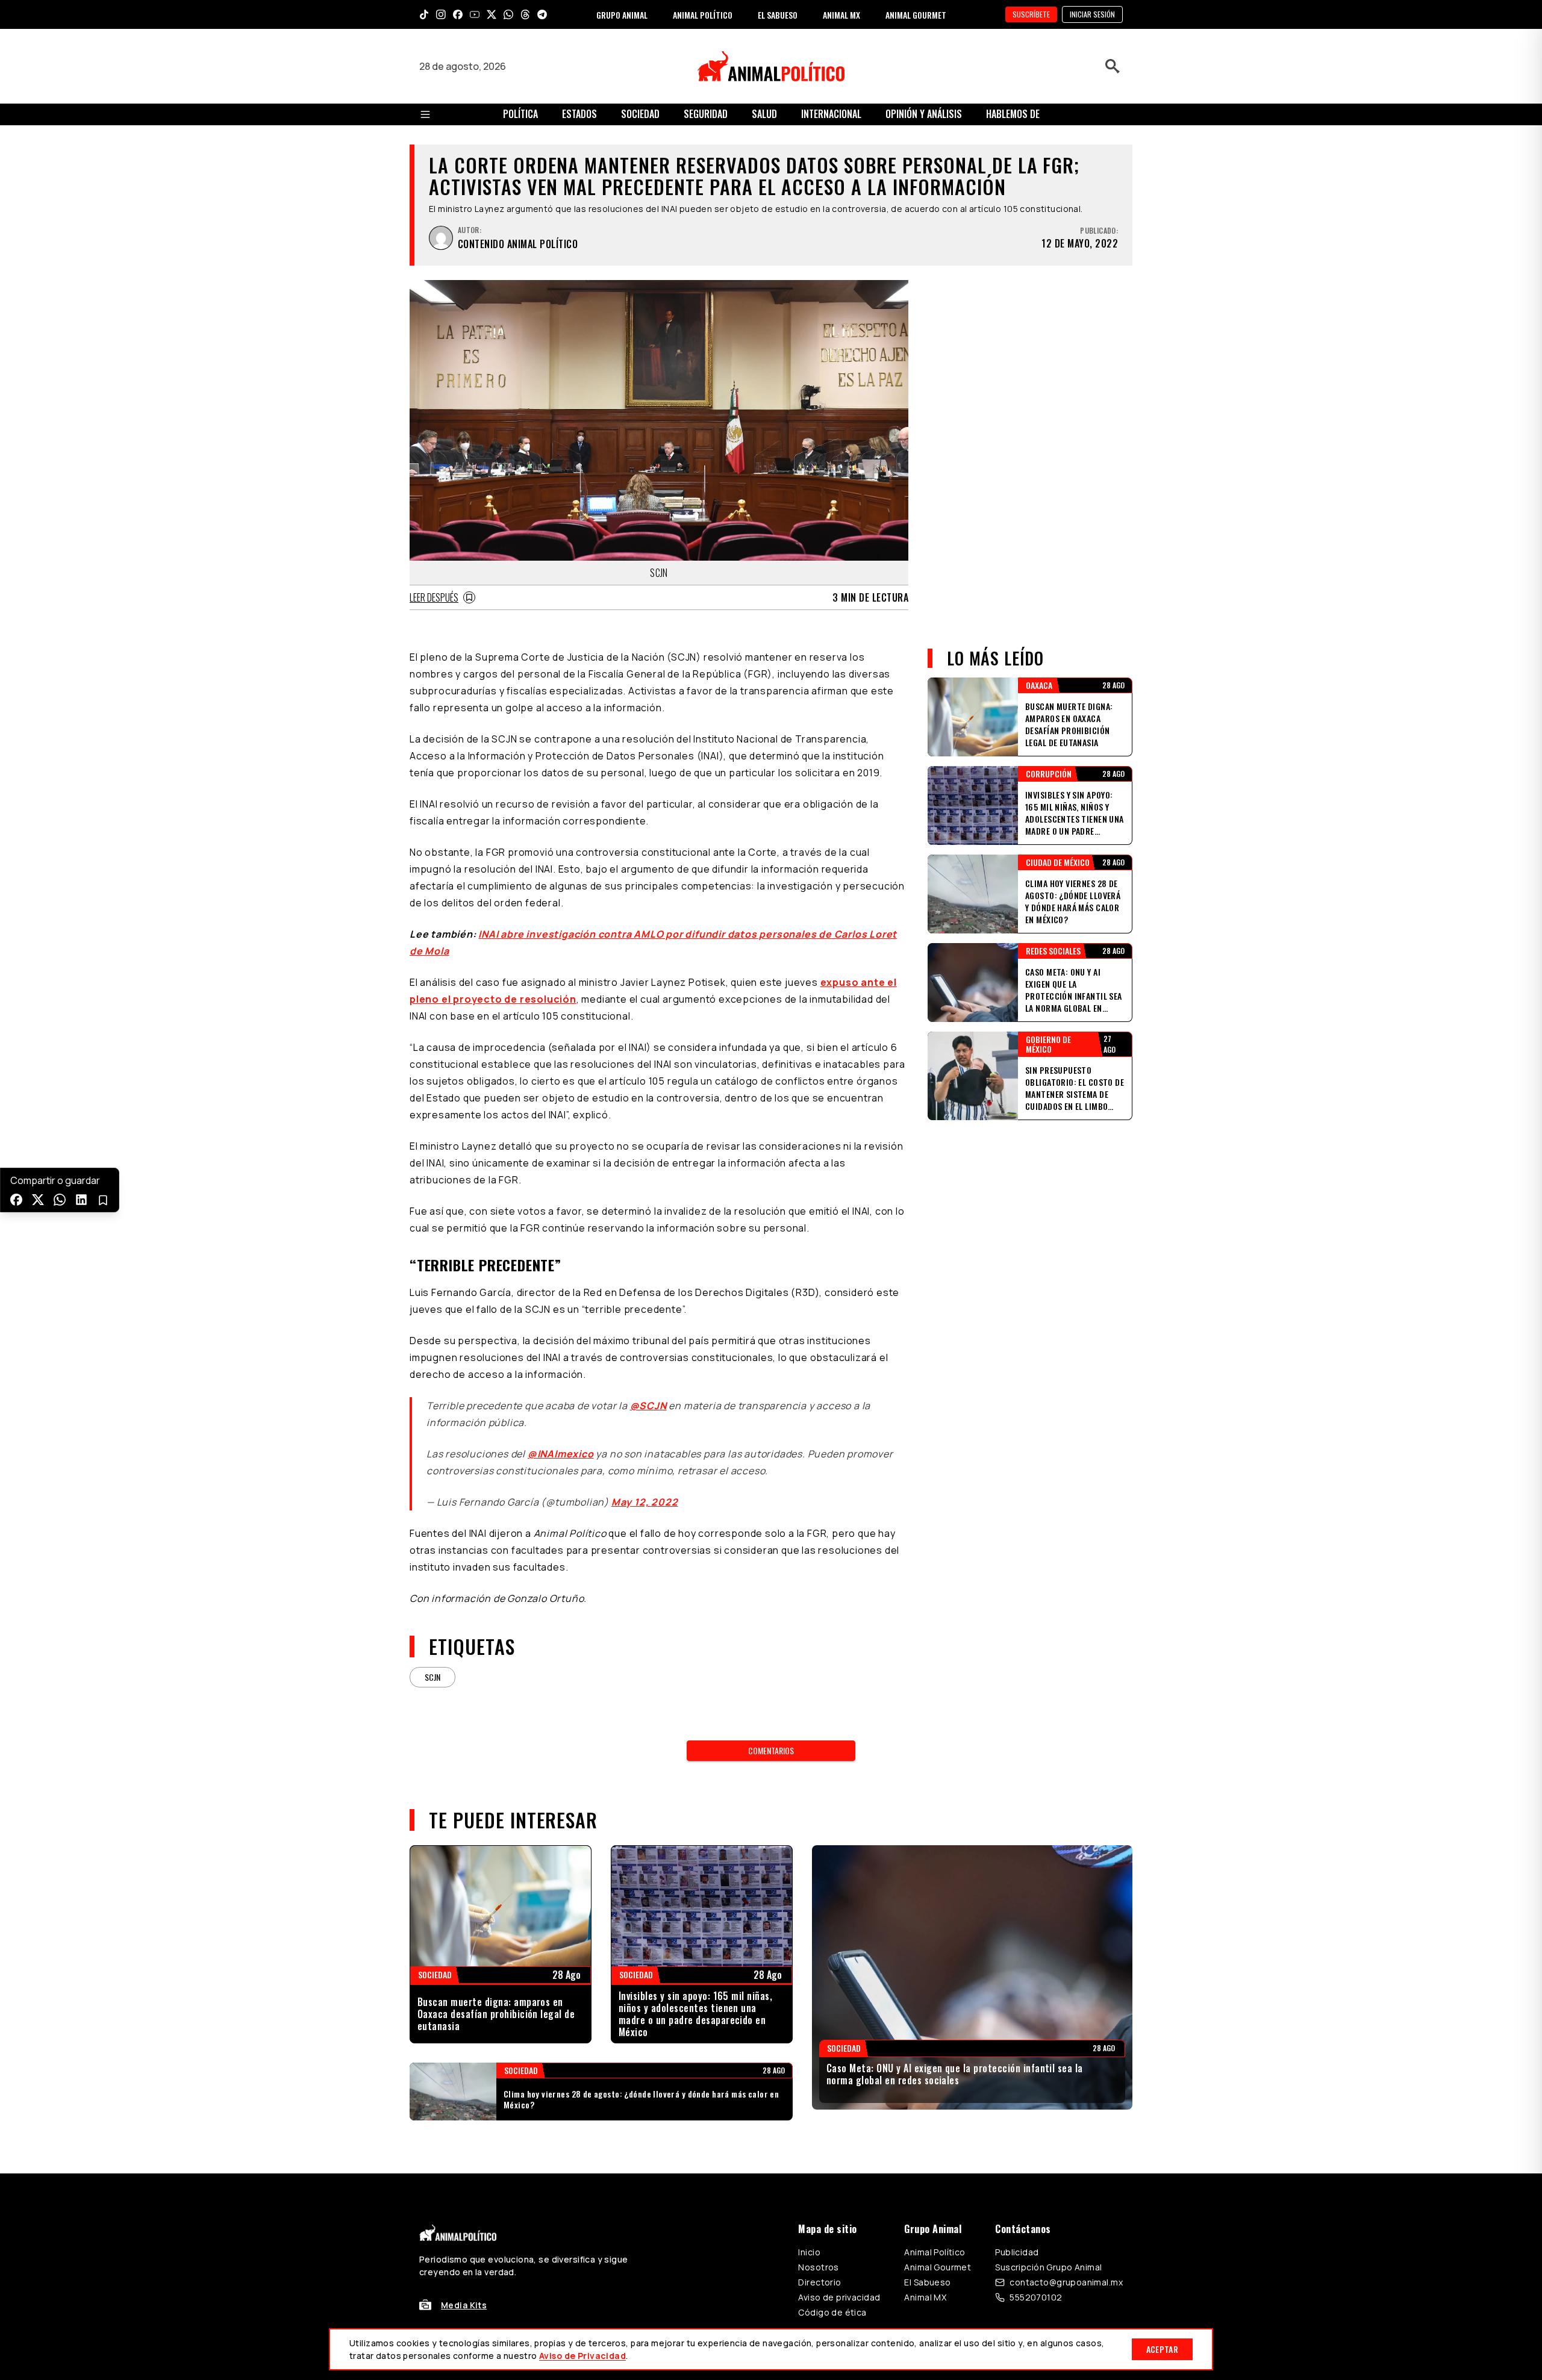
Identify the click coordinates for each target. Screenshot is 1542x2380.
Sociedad (640, 114)
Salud (764, 114)
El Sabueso (927, 2282)
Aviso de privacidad (839, 2297)
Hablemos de (1013, 114)
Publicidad (1017, 2252)
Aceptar (1162, 2349)
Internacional (831, 114)
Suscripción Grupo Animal (1048, 2267)
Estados (579, 114)
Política (520, 114)
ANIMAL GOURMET (916, 15)
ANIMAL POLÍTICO (703, 15)
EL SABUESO (778, 15)
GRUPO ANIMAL (622, 15)
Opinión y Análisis (924, 114)
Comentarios (771, 1750)
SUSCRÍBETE (1031, 14)
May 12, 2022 (645, 1502)
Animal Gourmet (938, 2267)
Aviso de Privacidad (582, 2356)
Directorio (819, 2282)
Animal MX (925, 2297)
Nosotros (818, 2267)
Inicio (809, 2252)
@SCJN (648, 1406)
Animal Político (935, 2252)
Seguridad (706, 114)
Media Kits (464, 2305)
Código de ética (832, 2312)
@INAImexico (561, 1454)
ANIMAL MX (841, 15)
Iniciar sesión (1092, 14)
